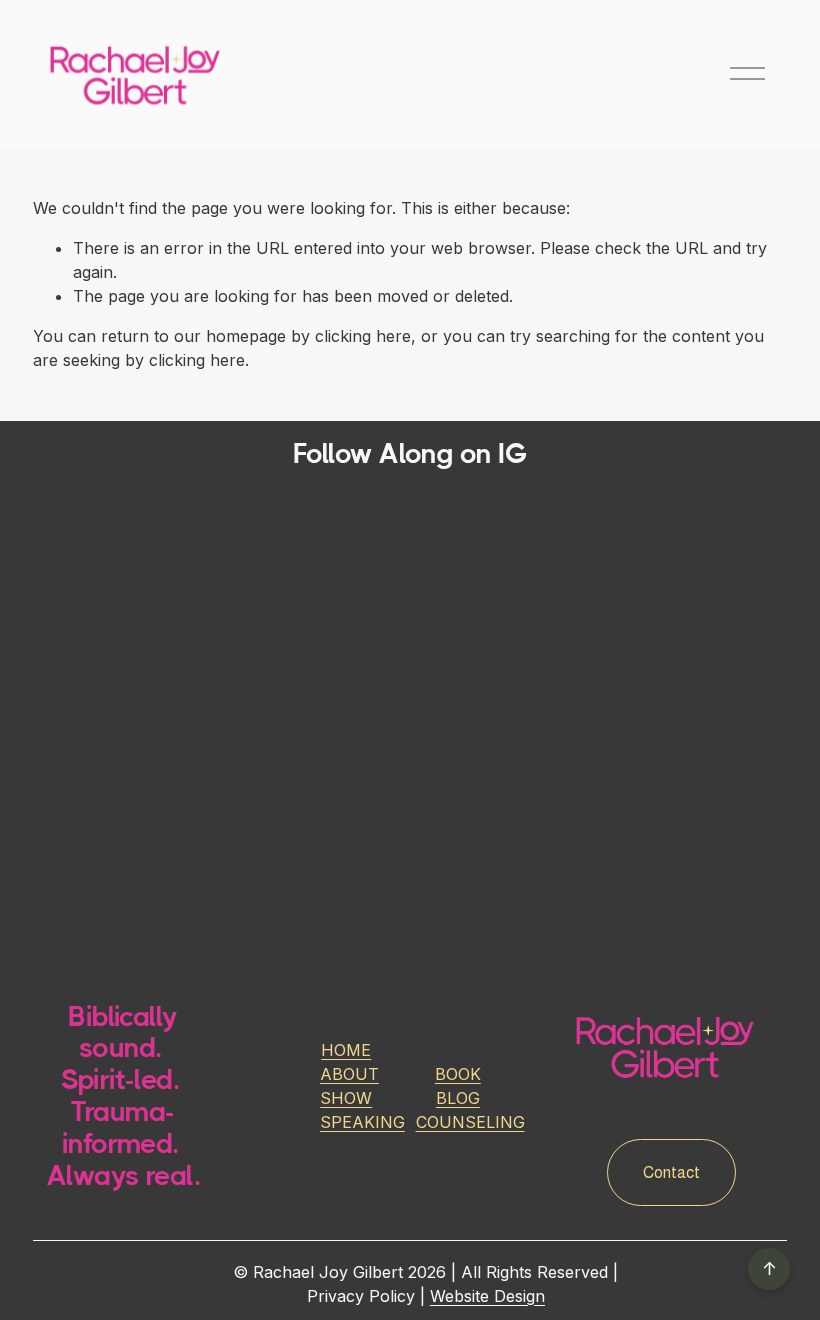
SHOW (346, 1098)
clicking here (363, 336)
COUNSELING (470, 1122)
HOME (346, 1050)
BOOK (458, 1074)
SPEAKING (362, 1122)
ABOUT (349, 1074)
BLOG (458, 1098)
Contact (671, 1172)
